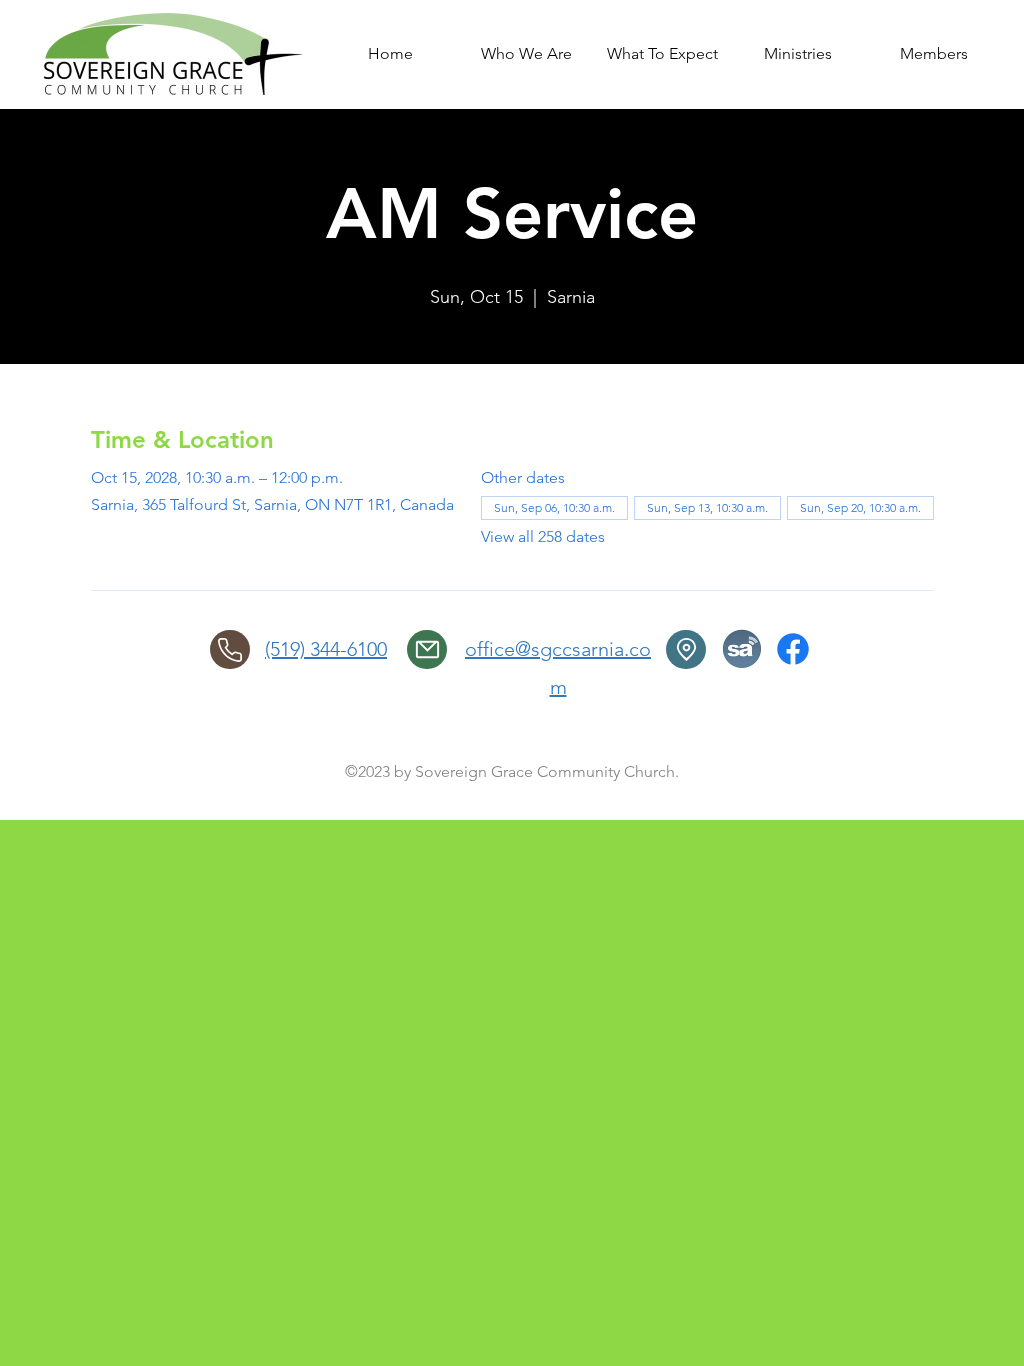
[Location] (686, 649)
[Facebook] (793, 649)
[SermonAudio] (742, 649)
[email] (427, 649)
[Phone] (230, 649)
